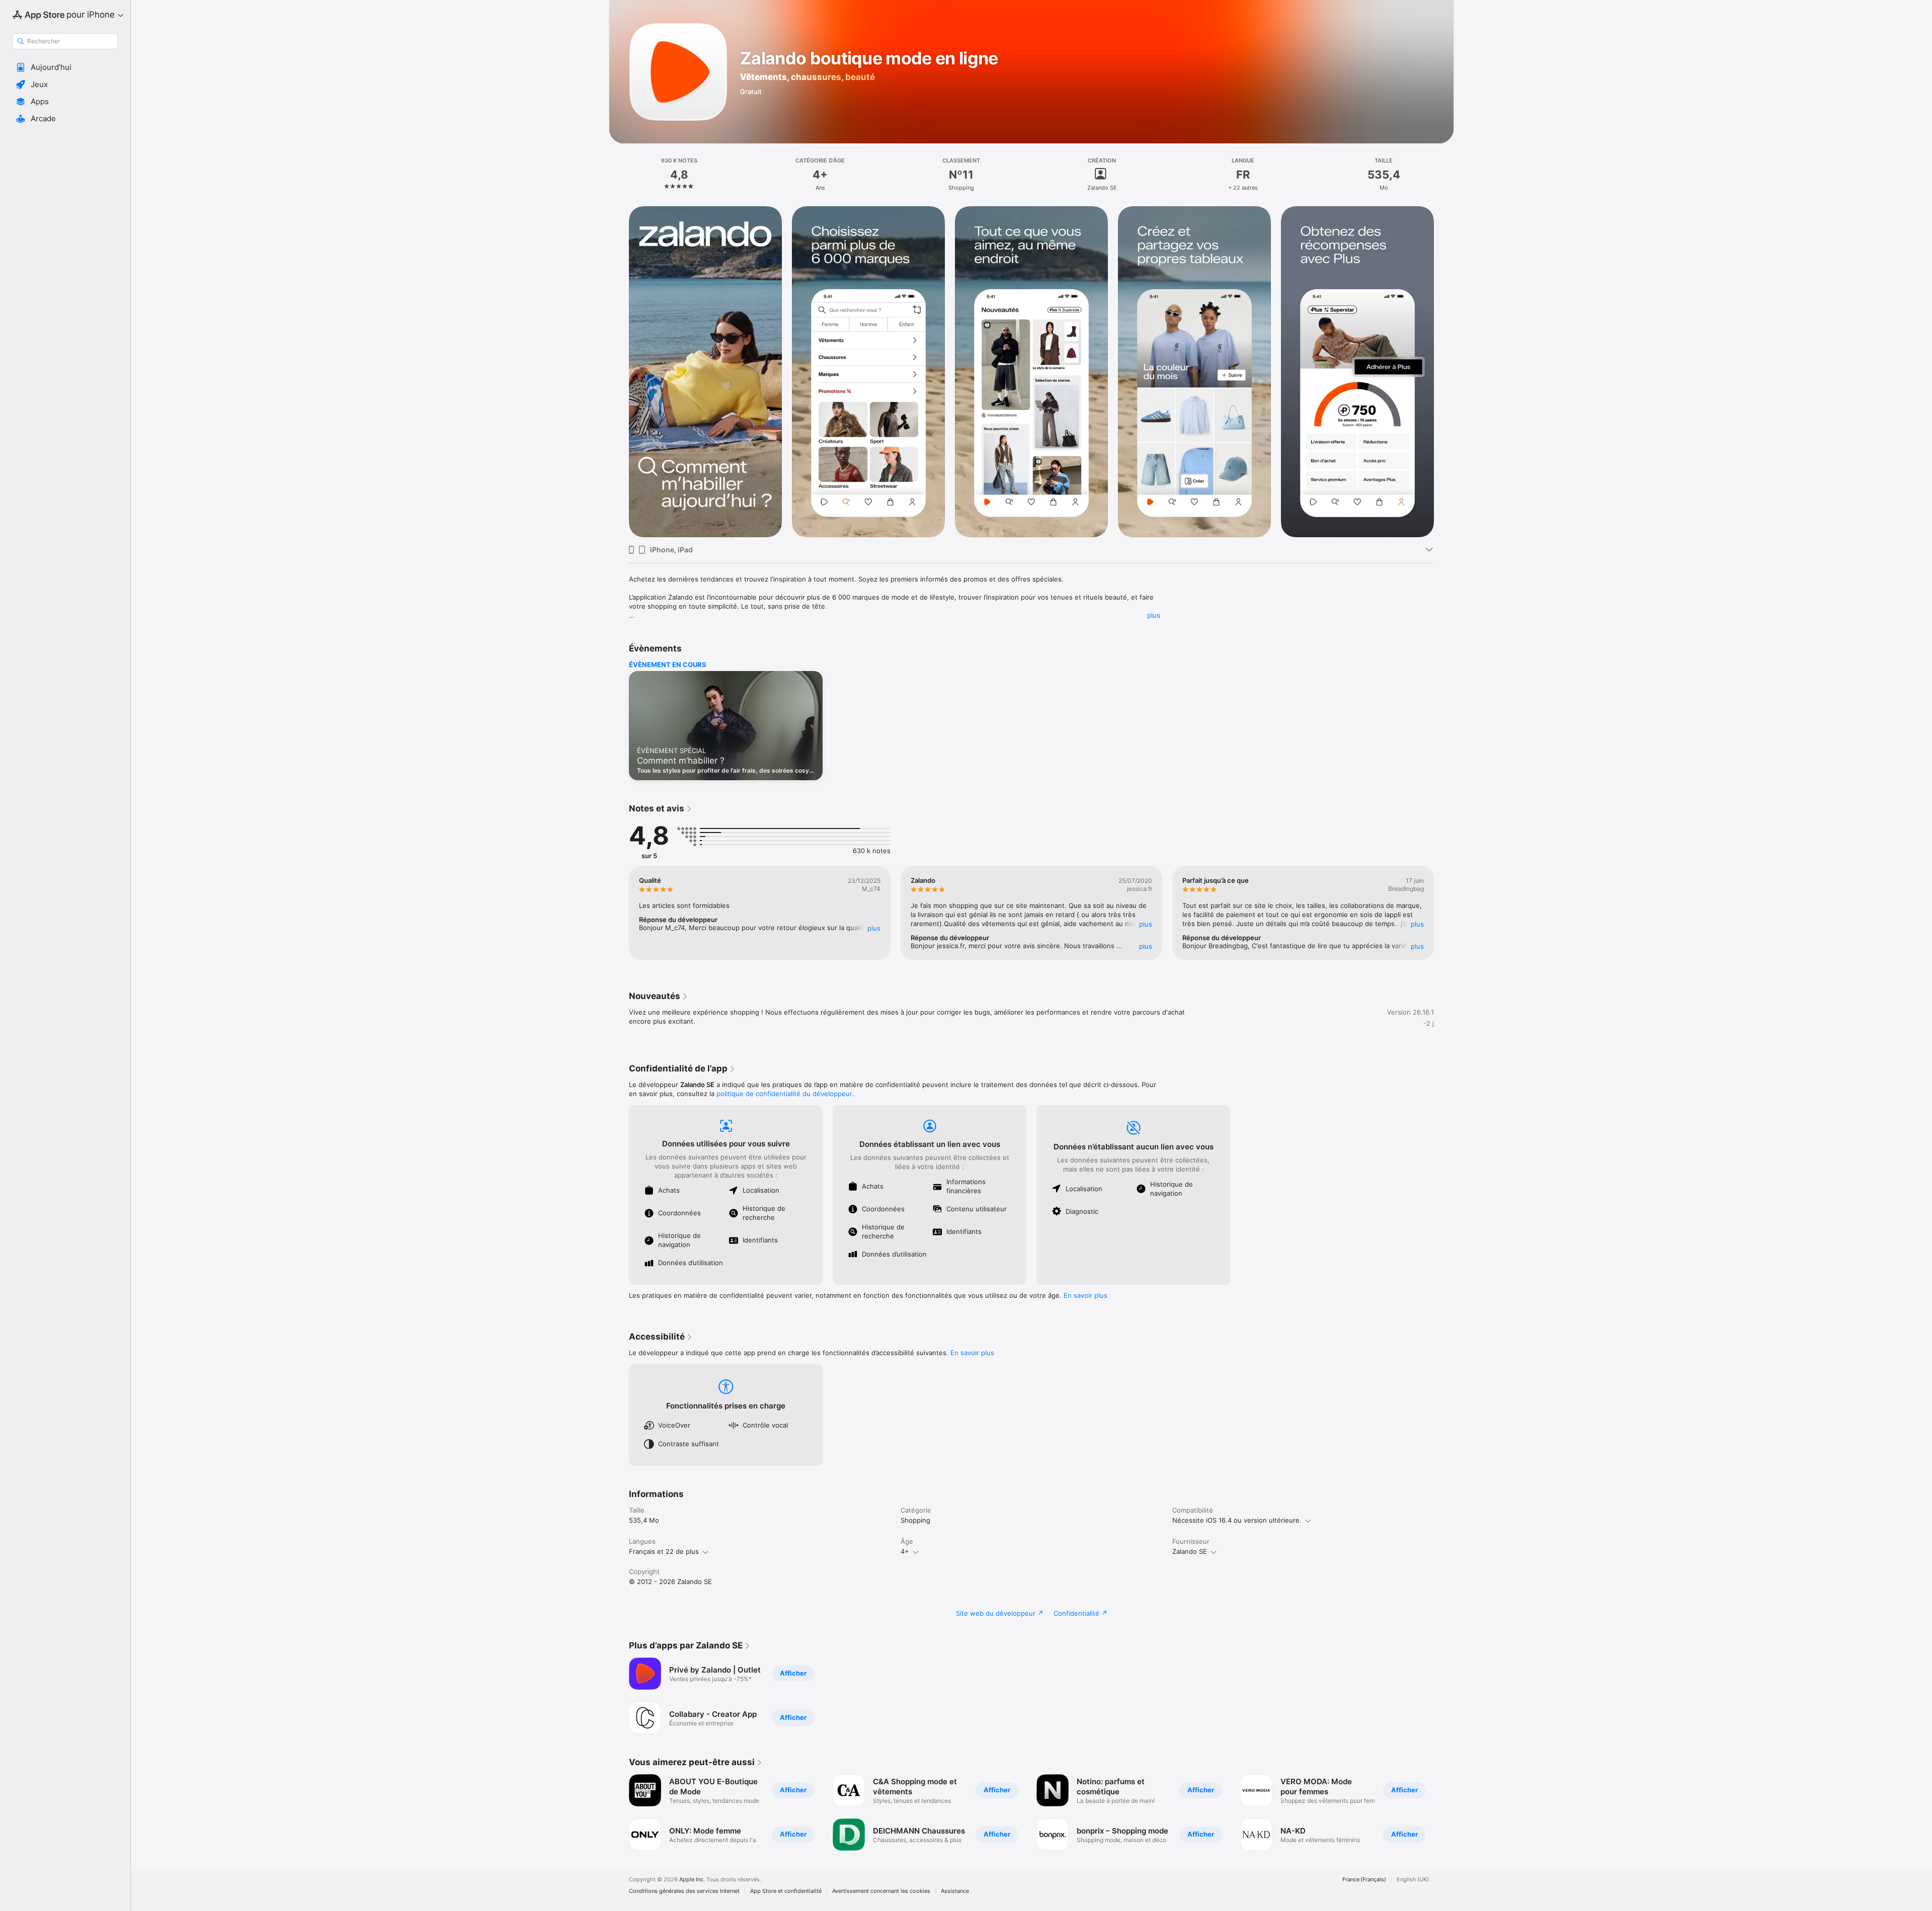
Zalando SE (1190, 1551)
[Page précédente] (619, 372)
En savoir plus (1085, 1295)
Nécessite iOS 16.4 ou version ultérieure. (1237, 1520)
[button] (65, 67)
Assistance (955, 1891)
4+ (905, 1551)
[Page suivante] (1444, 372)
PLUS (874, 928)
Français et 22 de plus (664, 1551)
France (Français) (1364, 1880)
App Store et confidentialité (786, 1891)
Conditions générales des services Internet (684, 1891)
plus (1154, 615)
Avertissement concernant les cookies (881, 1891)
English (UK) (1413, 1880)
